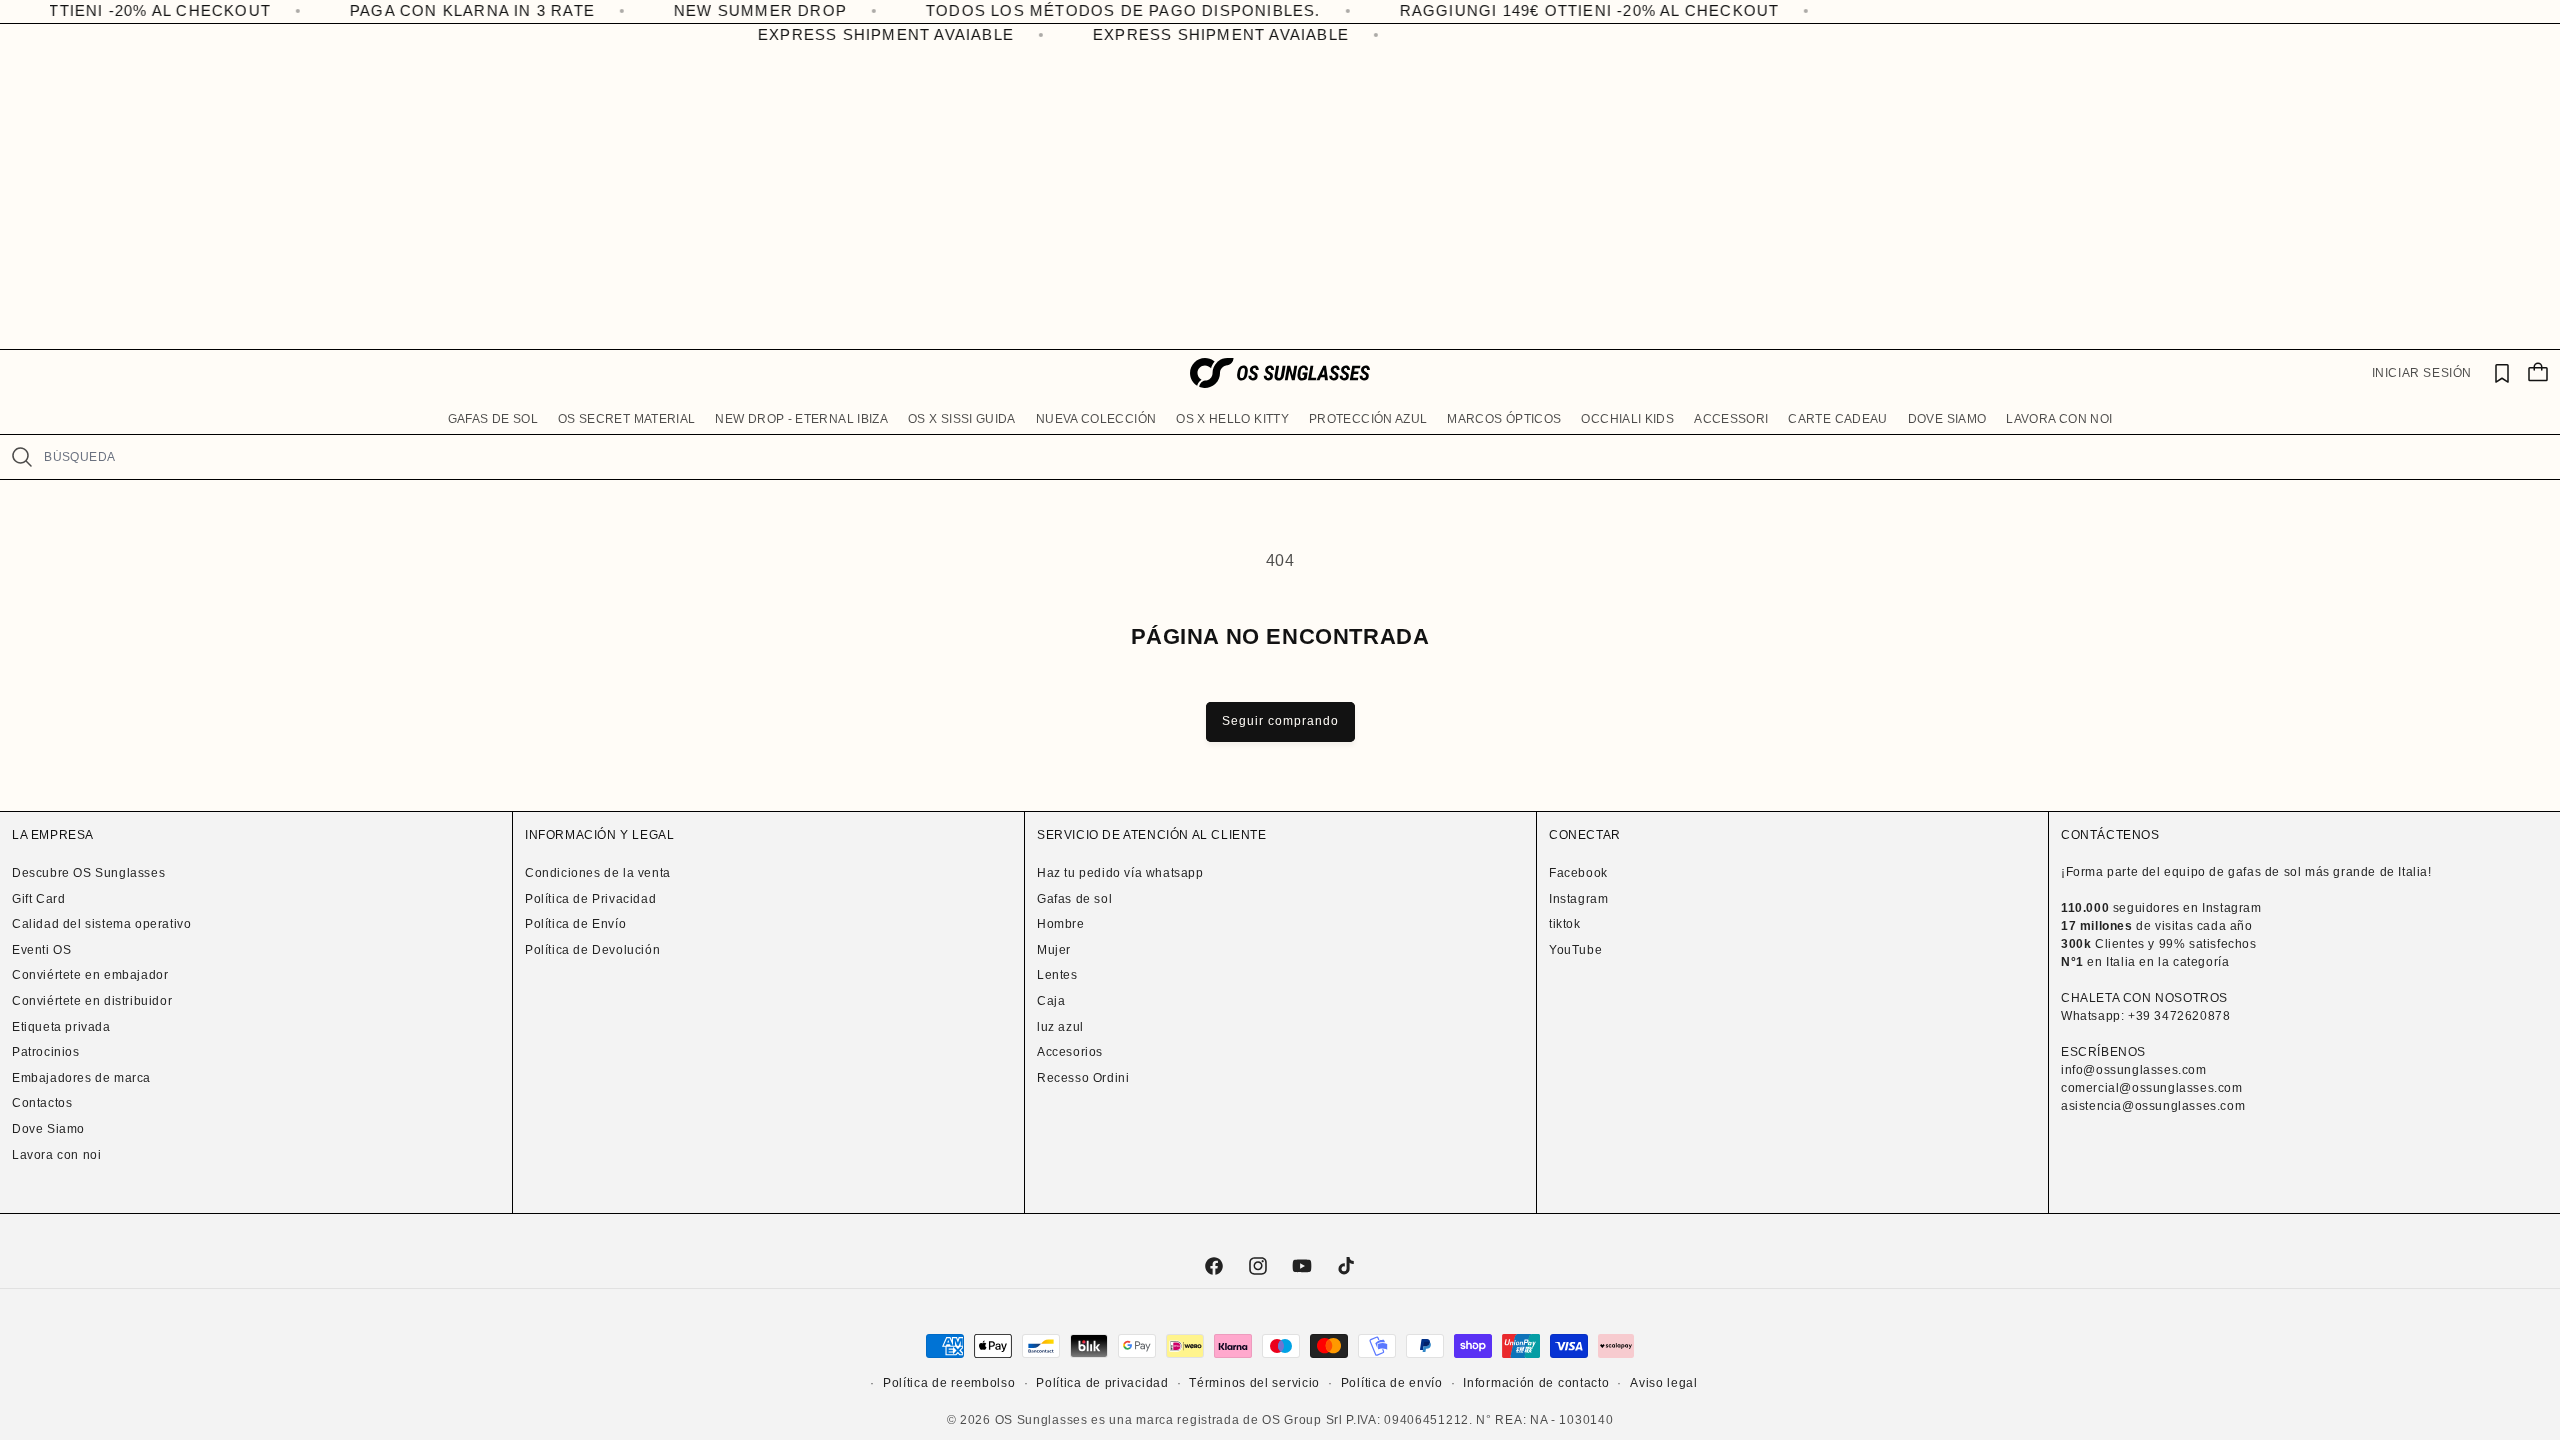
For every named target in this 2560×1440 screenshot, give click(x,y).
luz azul (1060, 1027)
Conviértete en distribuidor (92, 1001)
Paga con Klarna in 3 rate (401, 10)
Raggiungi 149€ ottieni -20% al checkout (1519, 10)
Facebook (1578, 873)
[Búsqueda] (21, 457)
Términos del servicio (1254, 1383)
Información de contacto (1536, 1383)
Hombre (1061, 924)
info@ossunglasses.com (2134, 1070)
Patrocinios (46, 1052)
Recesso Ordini (1083, 1078)
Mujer (1054, 950)
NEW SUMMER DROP (689, 10)
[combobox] (1293, 457)
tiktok (1565, 924)
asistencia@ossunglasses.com (2153, 1106)
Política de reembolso (949, 1383)
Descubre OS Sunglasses (88, 873)
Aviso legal (1664, 1383)
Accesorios (1070, 1052)
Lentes (1057, 975)
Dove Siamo (48, 1129)
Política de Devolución (592, 950)
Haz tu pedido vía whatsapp (1120, 873)
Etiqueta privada (61, 1027)
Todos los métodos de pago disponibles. (1052, 10)
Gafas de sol (1074, 899)
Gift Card (38, 899)
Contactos (42, 1103)
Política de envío (1392, 1383)
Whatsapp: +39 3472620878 (2145, 1016)
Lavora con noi (56, 1155)
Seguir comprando (1280, 721)
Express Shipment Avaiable (870, 34)
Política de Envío (575, 924)
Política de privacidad (1102, 1383)
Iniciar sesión (2422, 373)
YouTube (1575, 950)
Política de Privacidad (590, 899)
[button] (493, 420)
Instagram (1578, 899)
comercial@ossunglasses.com (2152, 1088)
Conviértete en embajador (90, 975)
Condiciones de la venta (598, 873)
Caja (1051, 1001)
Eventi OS (41, 950)
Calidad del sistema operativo (101, 924)
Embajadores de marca (81, 1078)
